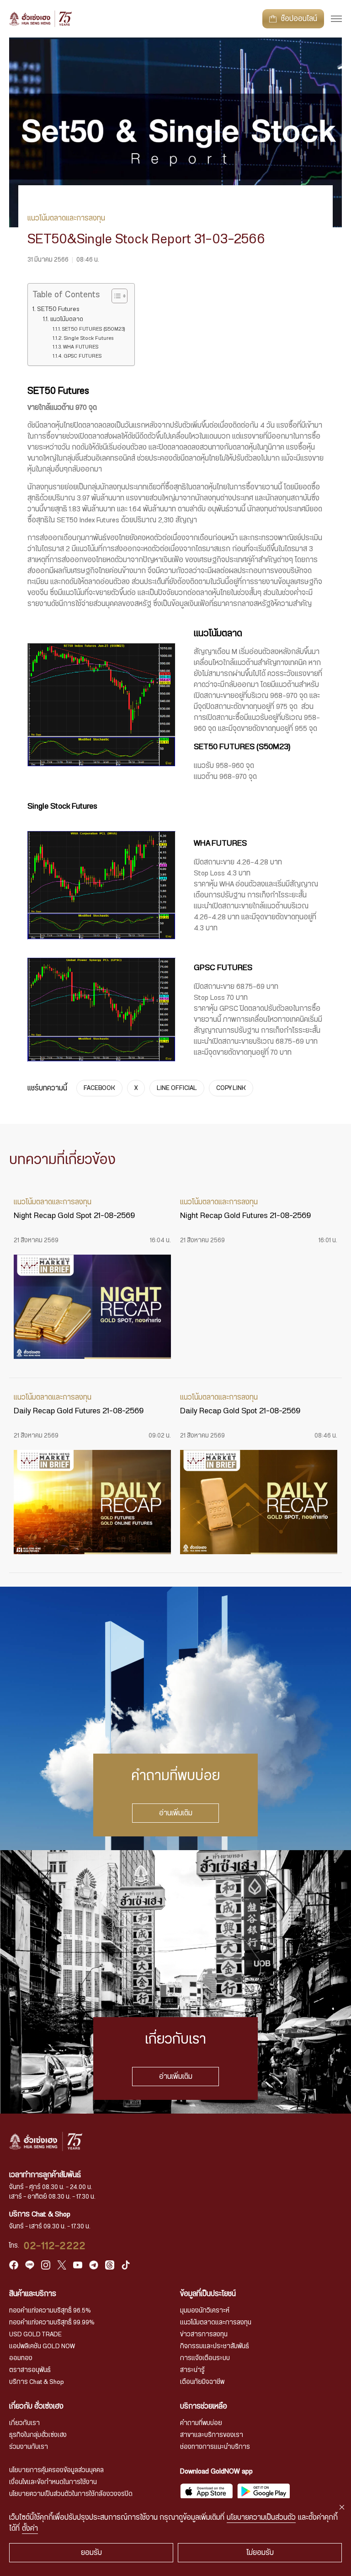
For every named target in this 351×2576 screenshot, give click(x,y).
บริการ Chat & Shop (37, 2382)
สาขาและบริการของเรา (212, 2435)
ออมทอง (21, 2358)
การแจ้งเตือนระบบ (205, 2358)
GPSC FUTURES (82, 356)
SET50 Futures (58, 309)
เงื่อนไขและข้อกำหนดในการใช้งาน (53, 2482)
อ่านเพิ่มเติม (176, 1813)
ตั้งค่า (30, 2528)
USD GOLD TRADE (35, 2334)
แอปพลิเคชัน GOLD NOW (42, 2346)
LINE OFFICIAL (177, 1088)
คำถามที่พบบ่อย (201, 2423)
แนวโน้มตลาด (66, 319)
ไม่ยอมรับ (260, 2553)
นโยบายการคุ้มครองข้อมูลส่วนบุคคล (56, 2470)
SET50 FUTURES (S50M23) (93, 329)
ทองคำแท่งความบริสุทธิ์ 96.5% (50, 2311)
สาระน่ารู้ (192, 2370)
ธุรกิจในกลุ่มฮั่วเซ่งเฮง (38, 2435)
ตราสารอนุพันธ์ (30, 2370)
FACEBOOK (99, 1088)
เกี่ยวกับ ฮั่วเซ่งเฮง (36, 2406)
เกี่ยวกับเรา (24, 2423)
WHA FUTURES (80, 347)
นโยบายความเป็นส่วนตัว (261, 2517)
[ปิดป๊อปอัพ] (342, 2507)
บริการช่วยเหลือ (204, 2406)
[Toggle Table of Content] (115, 296)
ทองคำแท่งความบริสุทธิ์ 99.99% (52, 2323)
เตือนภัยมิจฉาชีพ (202, 2382)
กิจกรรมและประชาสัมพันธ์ (215, 2346)
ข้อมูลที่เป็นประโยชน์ (208, 2294)
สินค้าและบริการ (33, 2294)
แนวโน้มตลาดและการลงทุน (216, 2323)
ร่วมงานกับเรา (29, 2447)
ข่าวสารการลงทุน (204, 2334)
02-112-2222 (55, 2246)
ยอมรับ (91, 2553)
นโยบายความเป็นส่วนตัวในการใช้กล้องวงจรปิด (71, 2494)
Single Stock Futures (88, 338)
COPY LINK (231, 1088)
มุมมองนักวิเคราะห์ (205, 2311)
